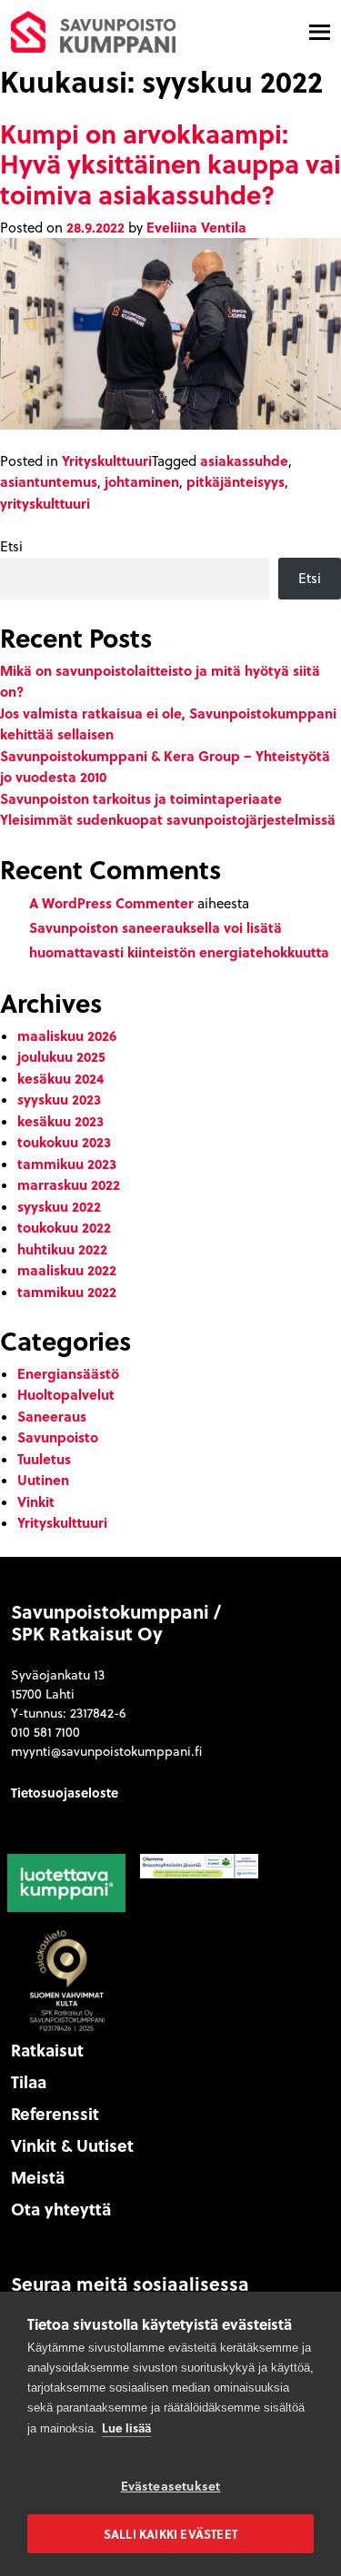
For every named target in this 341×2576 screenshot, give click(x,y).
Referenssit (55, 2114)
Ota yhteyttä (61, 2209)
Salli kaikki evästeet (170, 2534)
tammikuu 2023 (67, 1164)
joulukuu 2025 (61, 1056)
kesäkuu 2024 (60, 1078)
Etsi (11, 546)
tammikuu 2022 (67, 1292)
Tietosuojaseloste (65, 1792)
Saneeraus (52, 1416)
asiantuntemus (49, 481)
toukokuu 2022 (64, 1227)
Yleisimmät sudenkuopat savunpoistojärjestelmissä (168, 819)
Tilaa (29, 2082)
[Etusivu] (93, 30)
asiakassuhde (244, 461)
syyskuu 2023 (59, 1099)
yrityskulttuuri (45, 503)
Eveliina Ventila (196, 227)
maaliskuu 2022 (67, 1270)
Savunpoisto (58, 1437)
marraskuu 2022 (69, 1184)
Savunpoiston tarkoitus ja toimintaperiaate (141, 798)
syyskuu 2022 (59, 1206)
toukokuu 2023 (64, 1142)
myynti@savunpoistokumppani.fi (106, 1751)
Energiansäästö (68, 1373)
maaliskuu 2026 (67, 1035)
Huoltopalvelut (66, 1394)
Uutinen (43, 1480)
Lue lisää (126, 2427)
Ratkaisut (47, 2050)
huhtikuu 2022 (62, 1249)
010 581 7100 (45, 1732)
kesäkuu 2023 (60, 1121)
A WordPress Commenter (111, 903)
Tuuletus (44, 1459)
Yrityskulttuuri (107, 461)
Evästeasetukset (171, 2486)
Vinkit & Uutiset (72, 2145)
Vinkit (36, 1501)
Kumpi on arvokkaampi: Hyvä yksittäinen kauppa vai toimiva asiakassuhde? (170, 163)
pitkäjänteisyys (236, 481)
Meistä (38, 2177)
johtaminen (142, 481)
